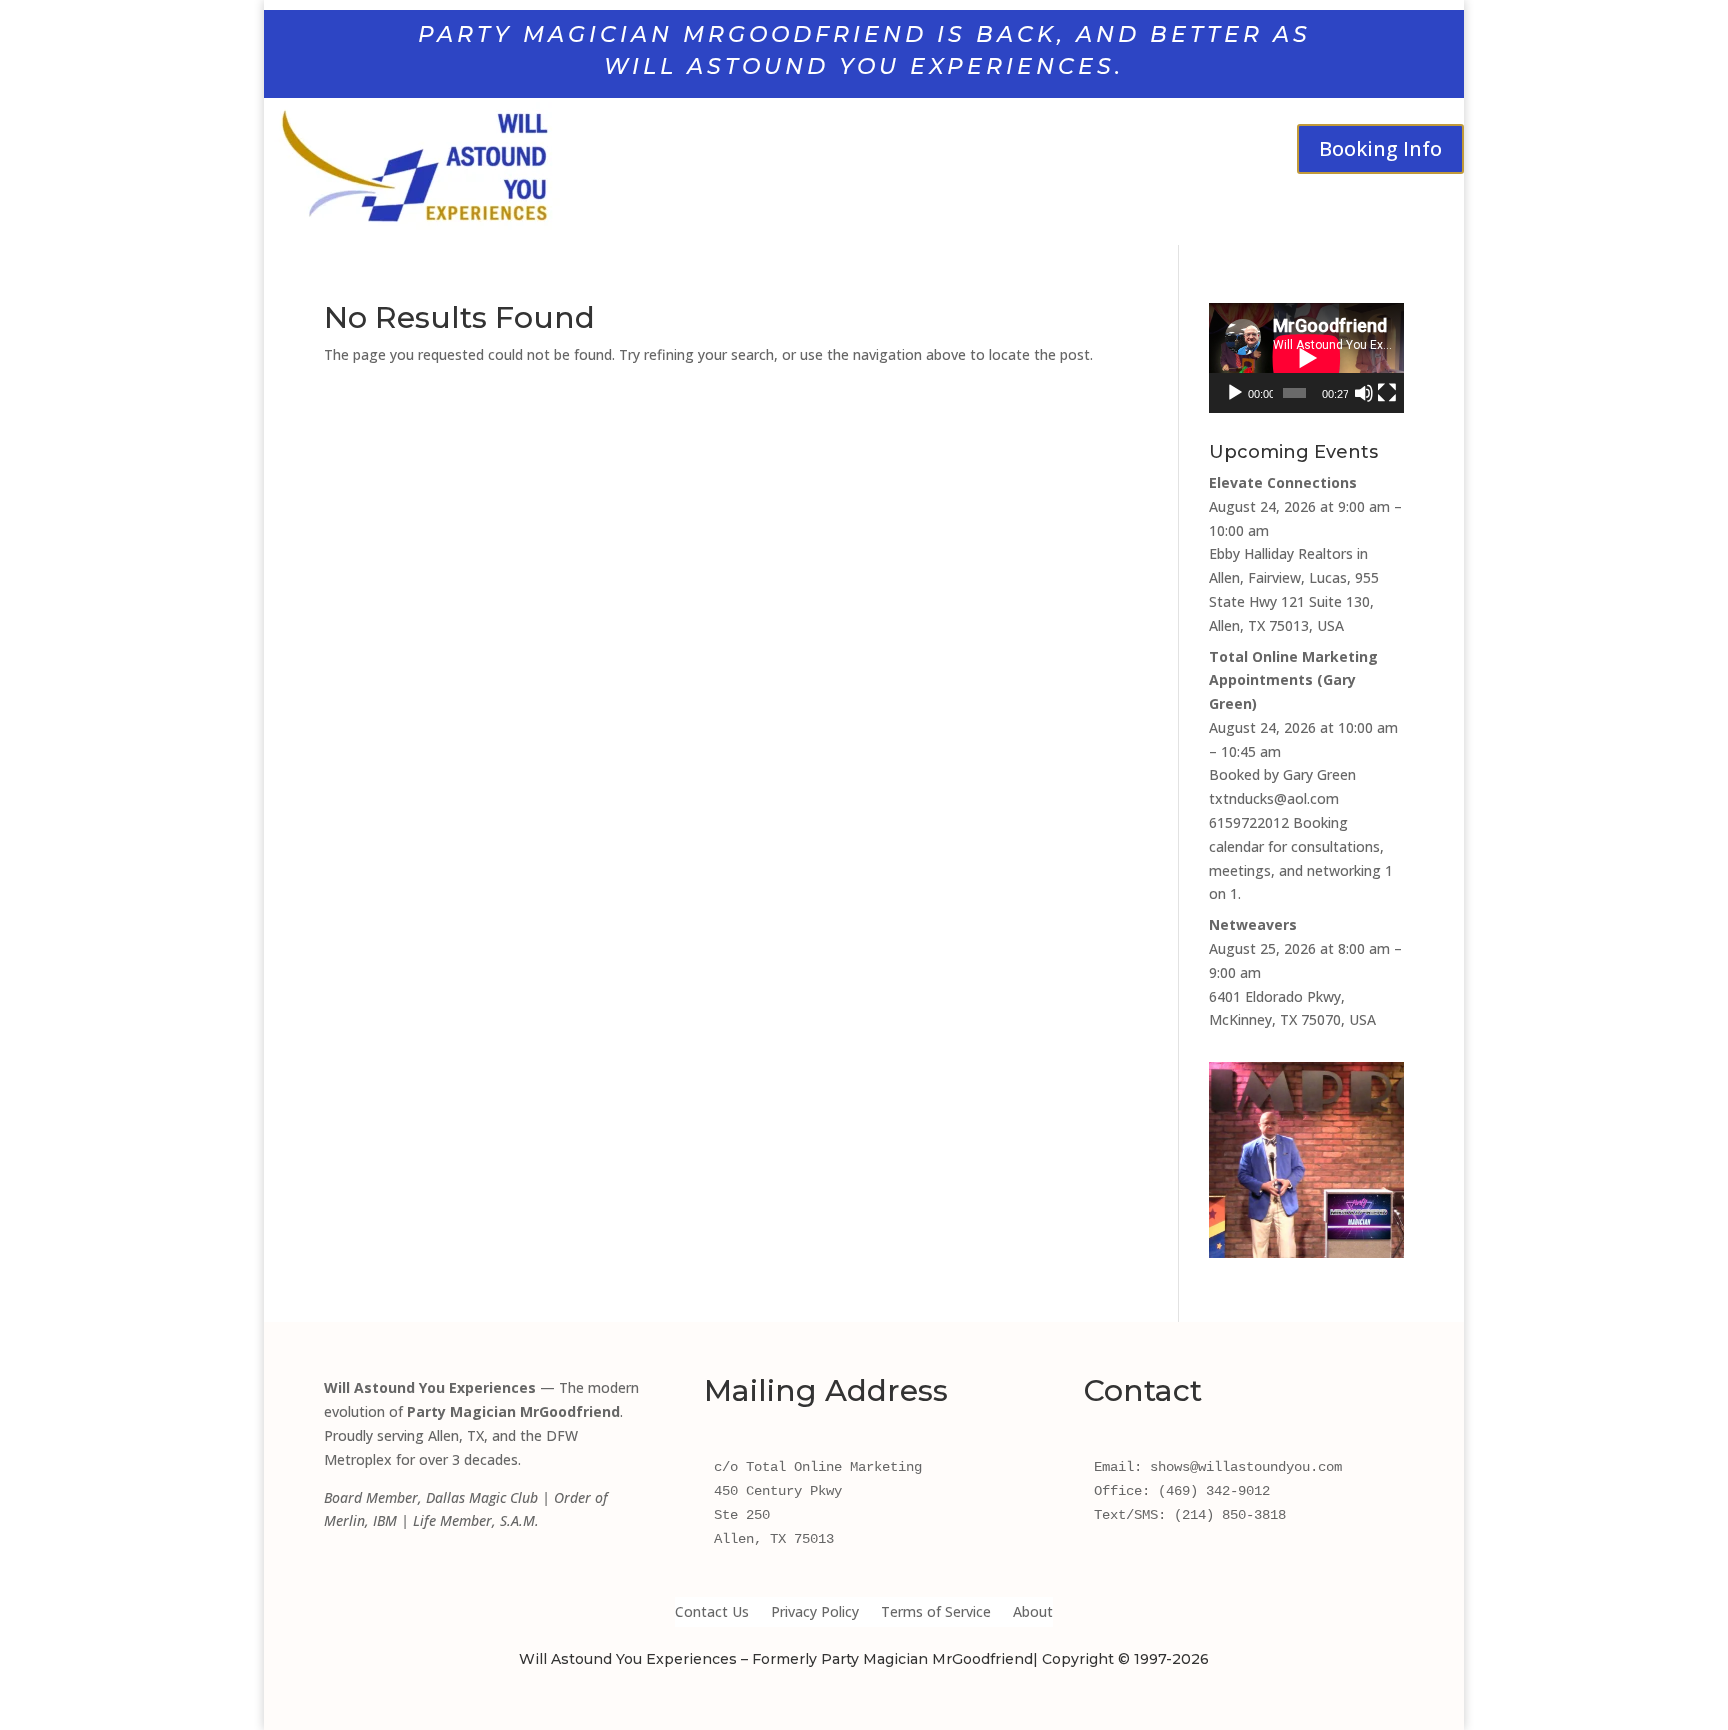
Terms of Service (936, 1613)
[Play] (1235, 393)
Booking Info (1380, 148)
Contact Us (712, 1613)
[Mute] (1364, 393)
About (1033, 1613)
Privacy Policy (815, 1613)
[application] (1306, 358)
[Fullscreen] (1387, 393)
